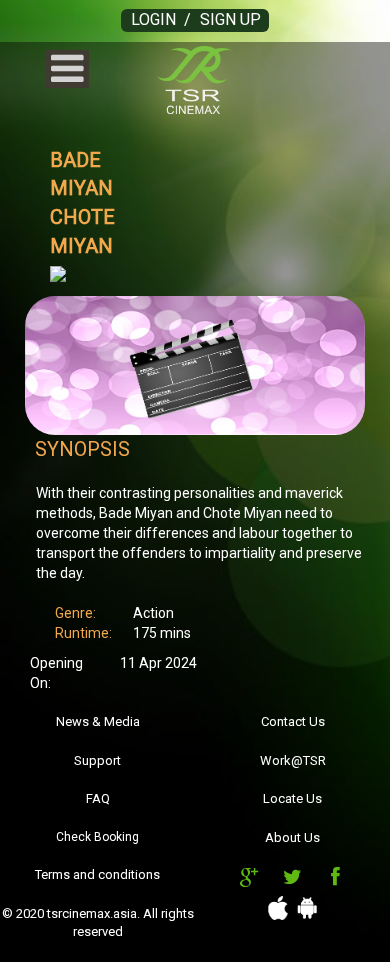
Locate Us (292, 798)
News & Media (98, 721)
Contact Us (293, 721)
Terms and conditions (97, 874)
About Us (292, 837)
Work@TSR (293, 760)
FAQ (98, 798)
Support (97, 760)
